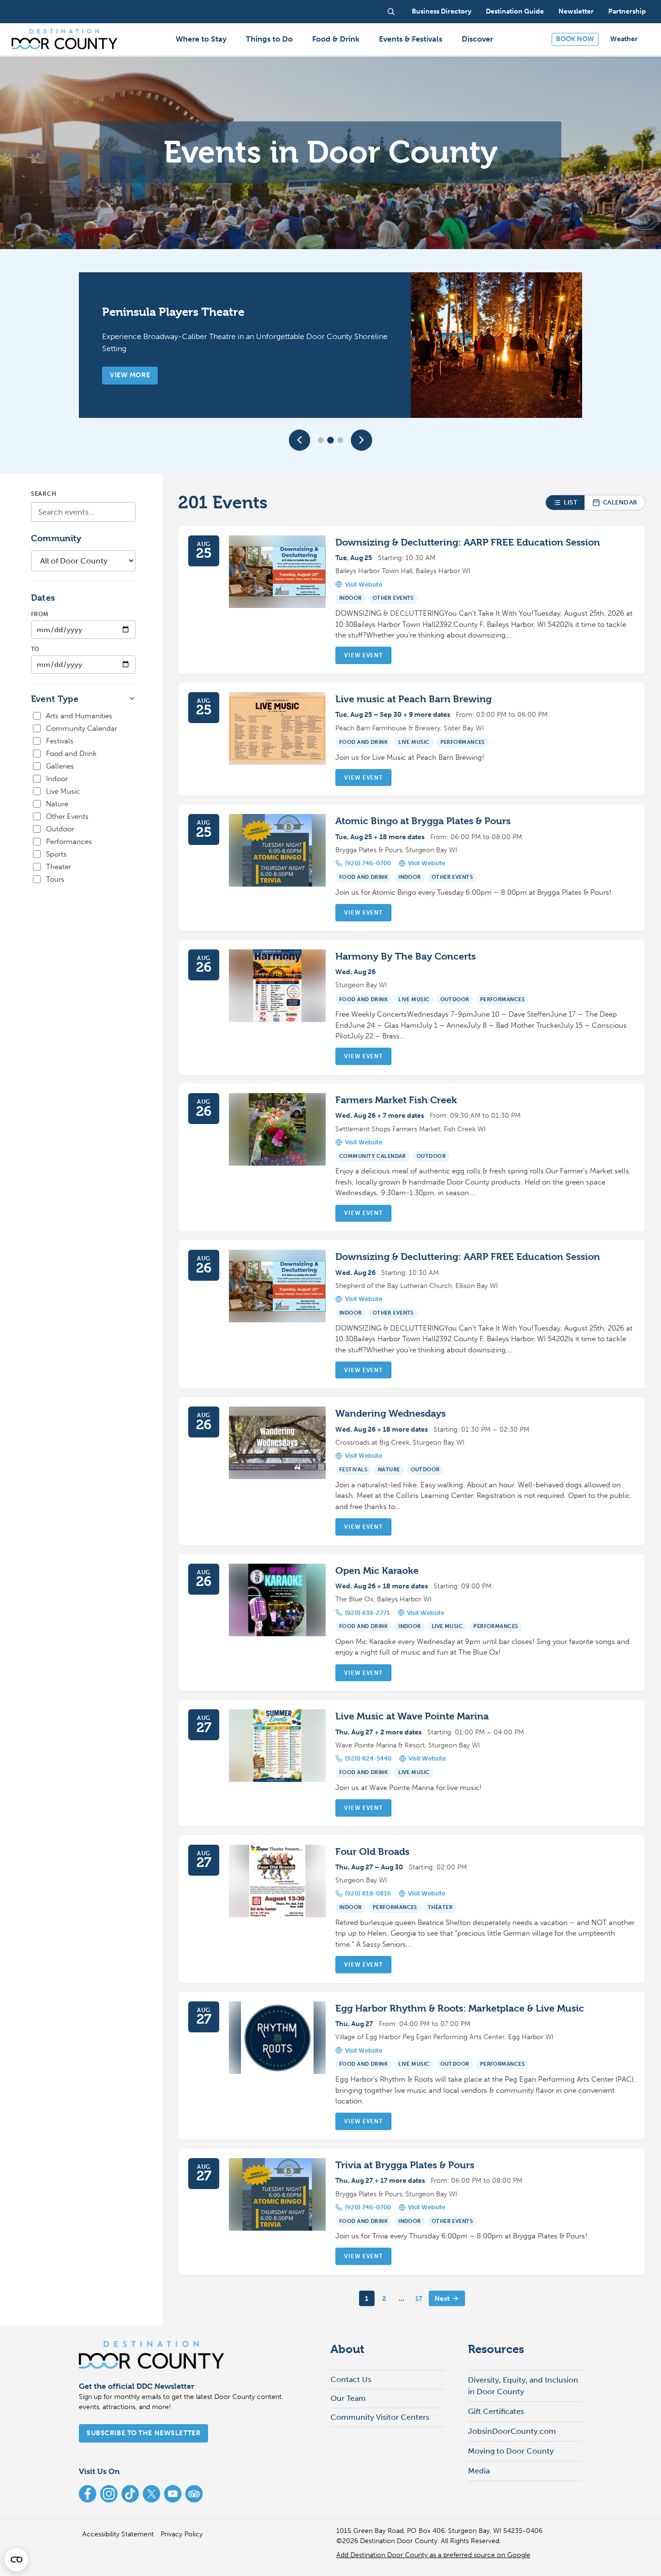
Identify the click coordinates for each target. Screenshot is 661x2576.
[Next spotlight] (361, 440)
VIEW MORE (130, 375)
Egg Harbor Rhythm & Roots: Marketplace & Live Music (460, 2008)
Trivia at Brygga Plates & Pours (405, 2165)
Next (442, 2299)
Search (44, 494)
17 (419, 2299)
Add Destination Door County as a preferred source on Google (433, 2555)
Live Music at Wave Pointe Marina (412, 1716)
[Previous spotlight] (300, 440)
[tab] (321, 440)
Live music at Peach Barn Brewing (413, 699)
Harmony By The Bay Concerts (406, 956)
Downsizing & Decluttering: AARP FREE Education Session (468, 542)
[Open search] (391, 12)
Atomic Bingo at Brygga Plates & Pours (423, 821)
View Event (363, 655)
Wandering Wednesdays (391, 1414)
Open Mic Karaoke (377, 1571)
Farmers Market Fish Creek (396, 1100)
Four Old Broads (372, 1852)
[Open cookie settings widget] (16, 2560)
